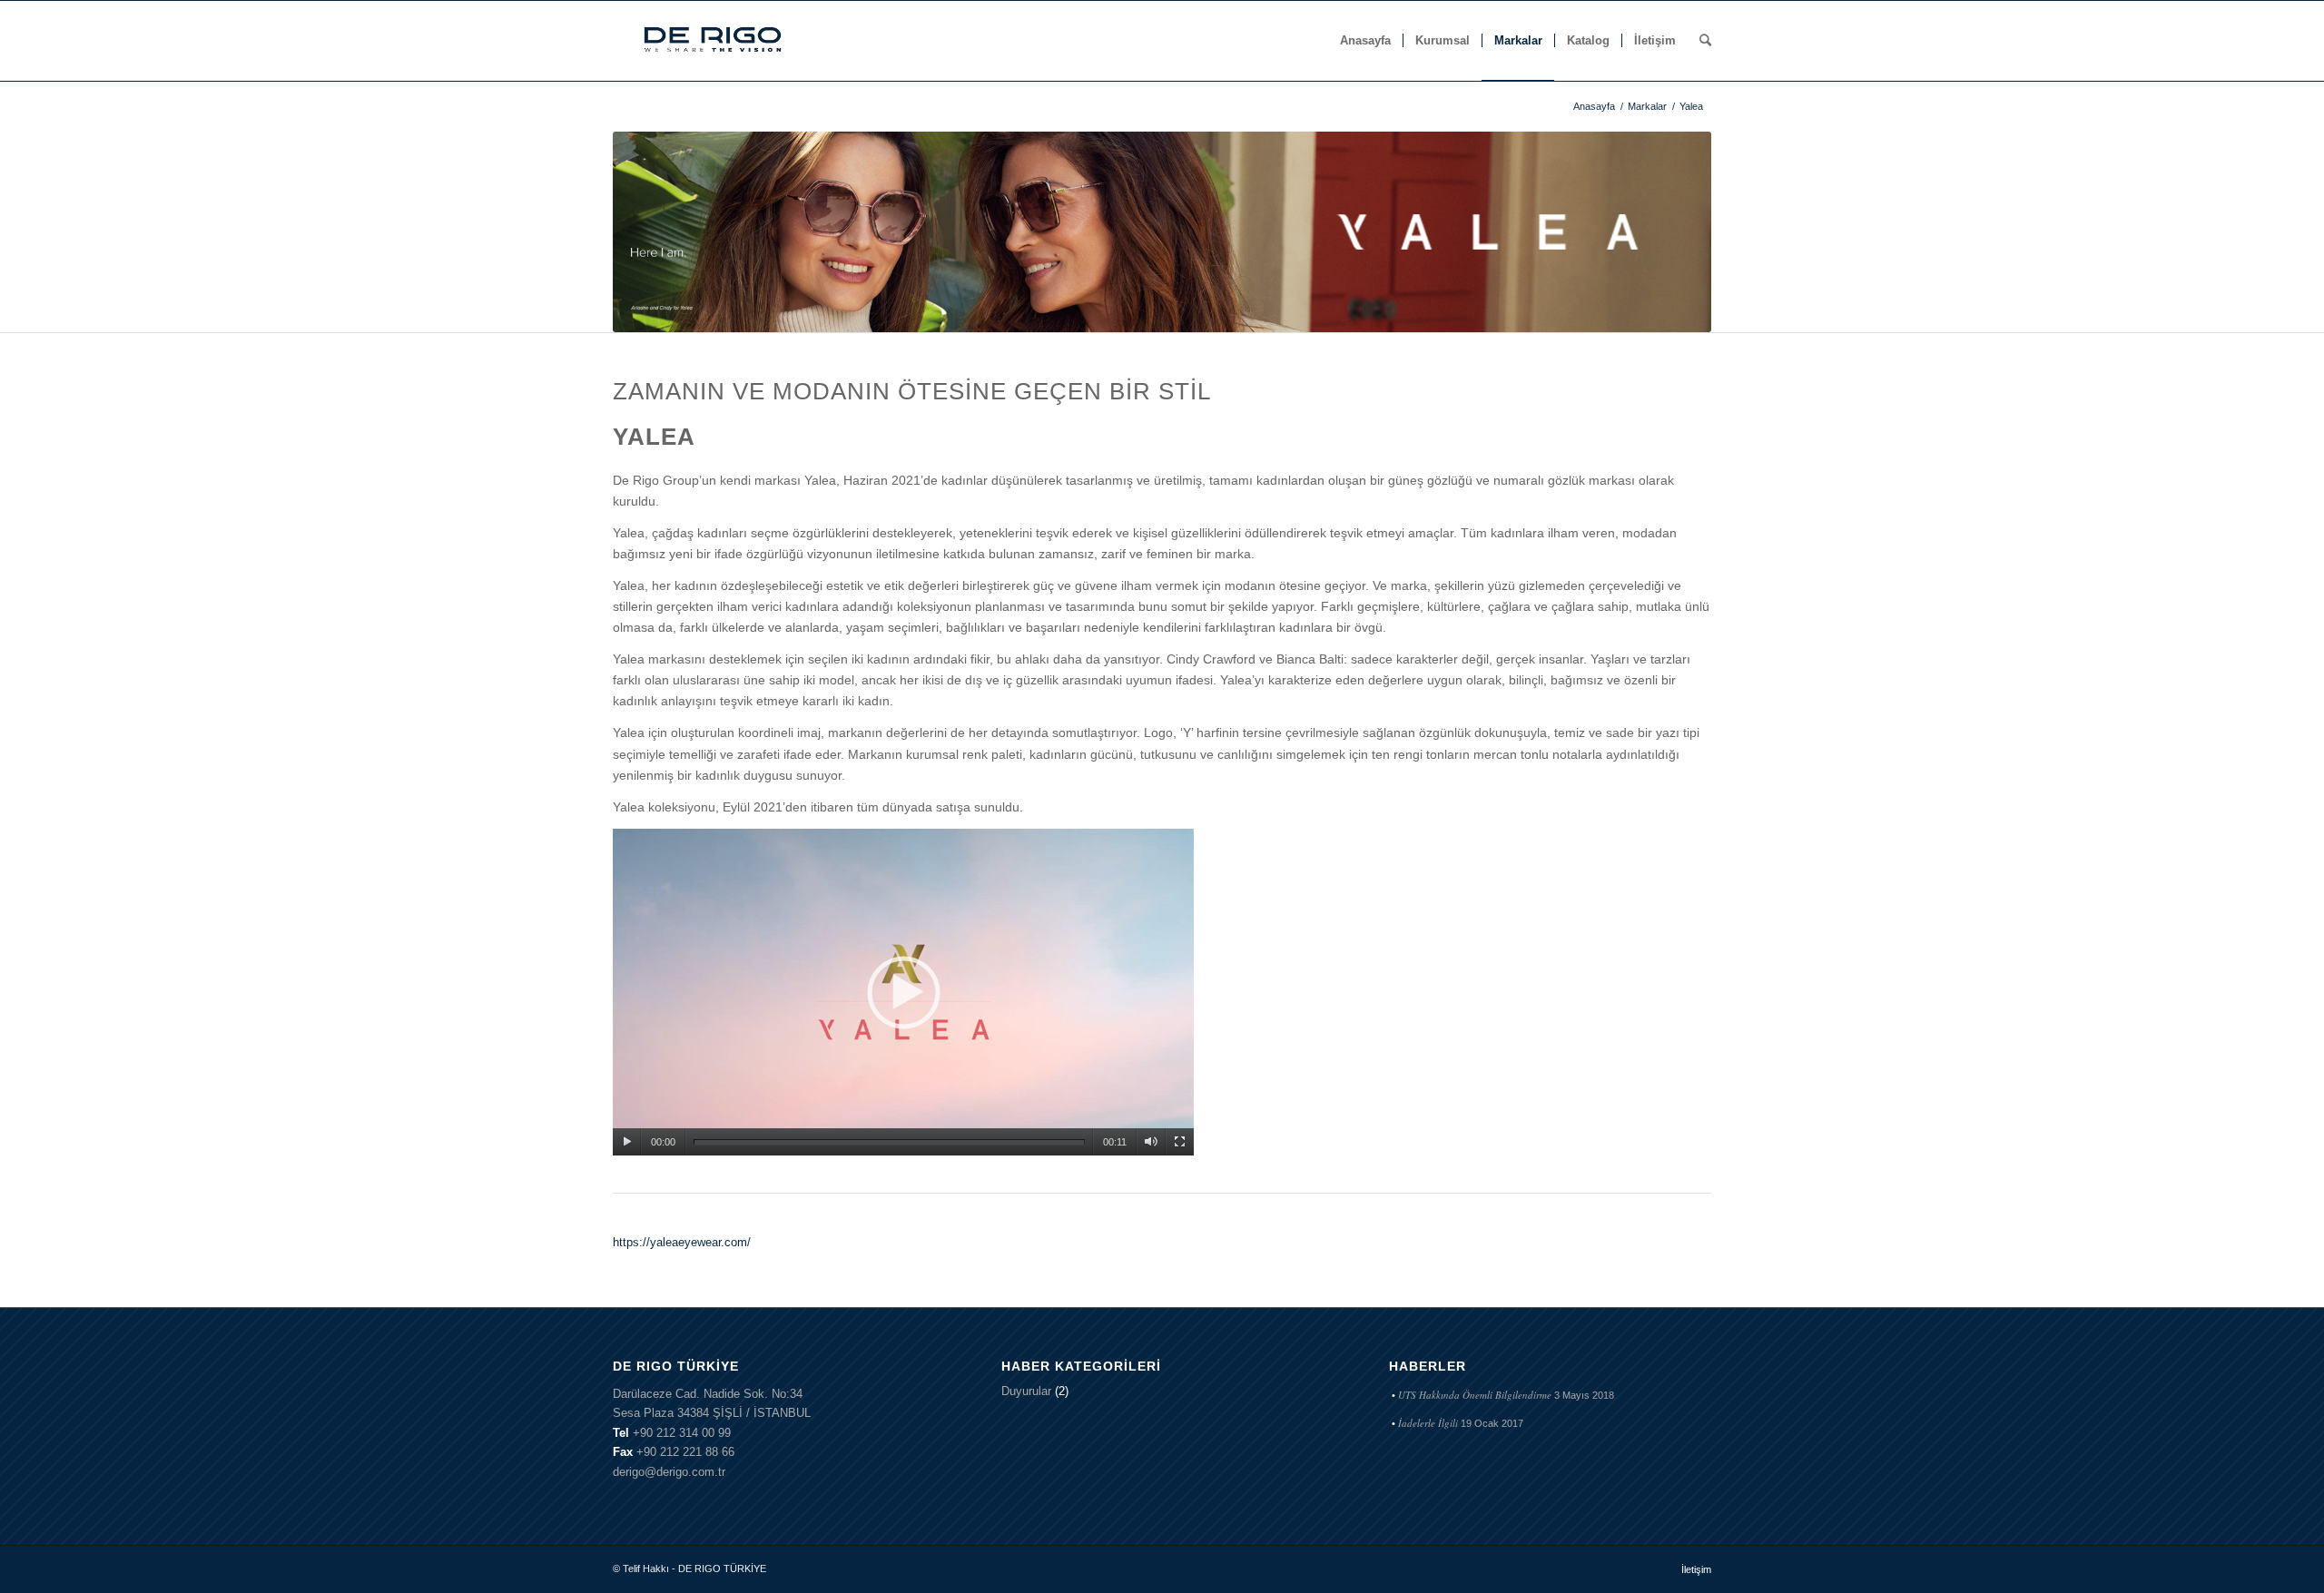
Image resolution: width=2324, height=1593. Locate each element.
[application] (903, 992)
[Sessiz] (1151, 1142)
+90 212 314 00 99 (682, 1433)
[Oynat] (627, 1142)
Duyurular (1026, 1391)
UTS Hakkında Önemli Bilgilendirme (1475, 1395)
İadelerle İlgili (1428, 1423)
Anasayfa (1594, 106)
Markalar (1647, 106)
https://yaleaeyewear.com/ (682, 1242)
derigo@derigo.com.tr (669, 1472)
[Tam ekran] (1180, 1142)
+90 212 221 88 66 (685, 1452)
